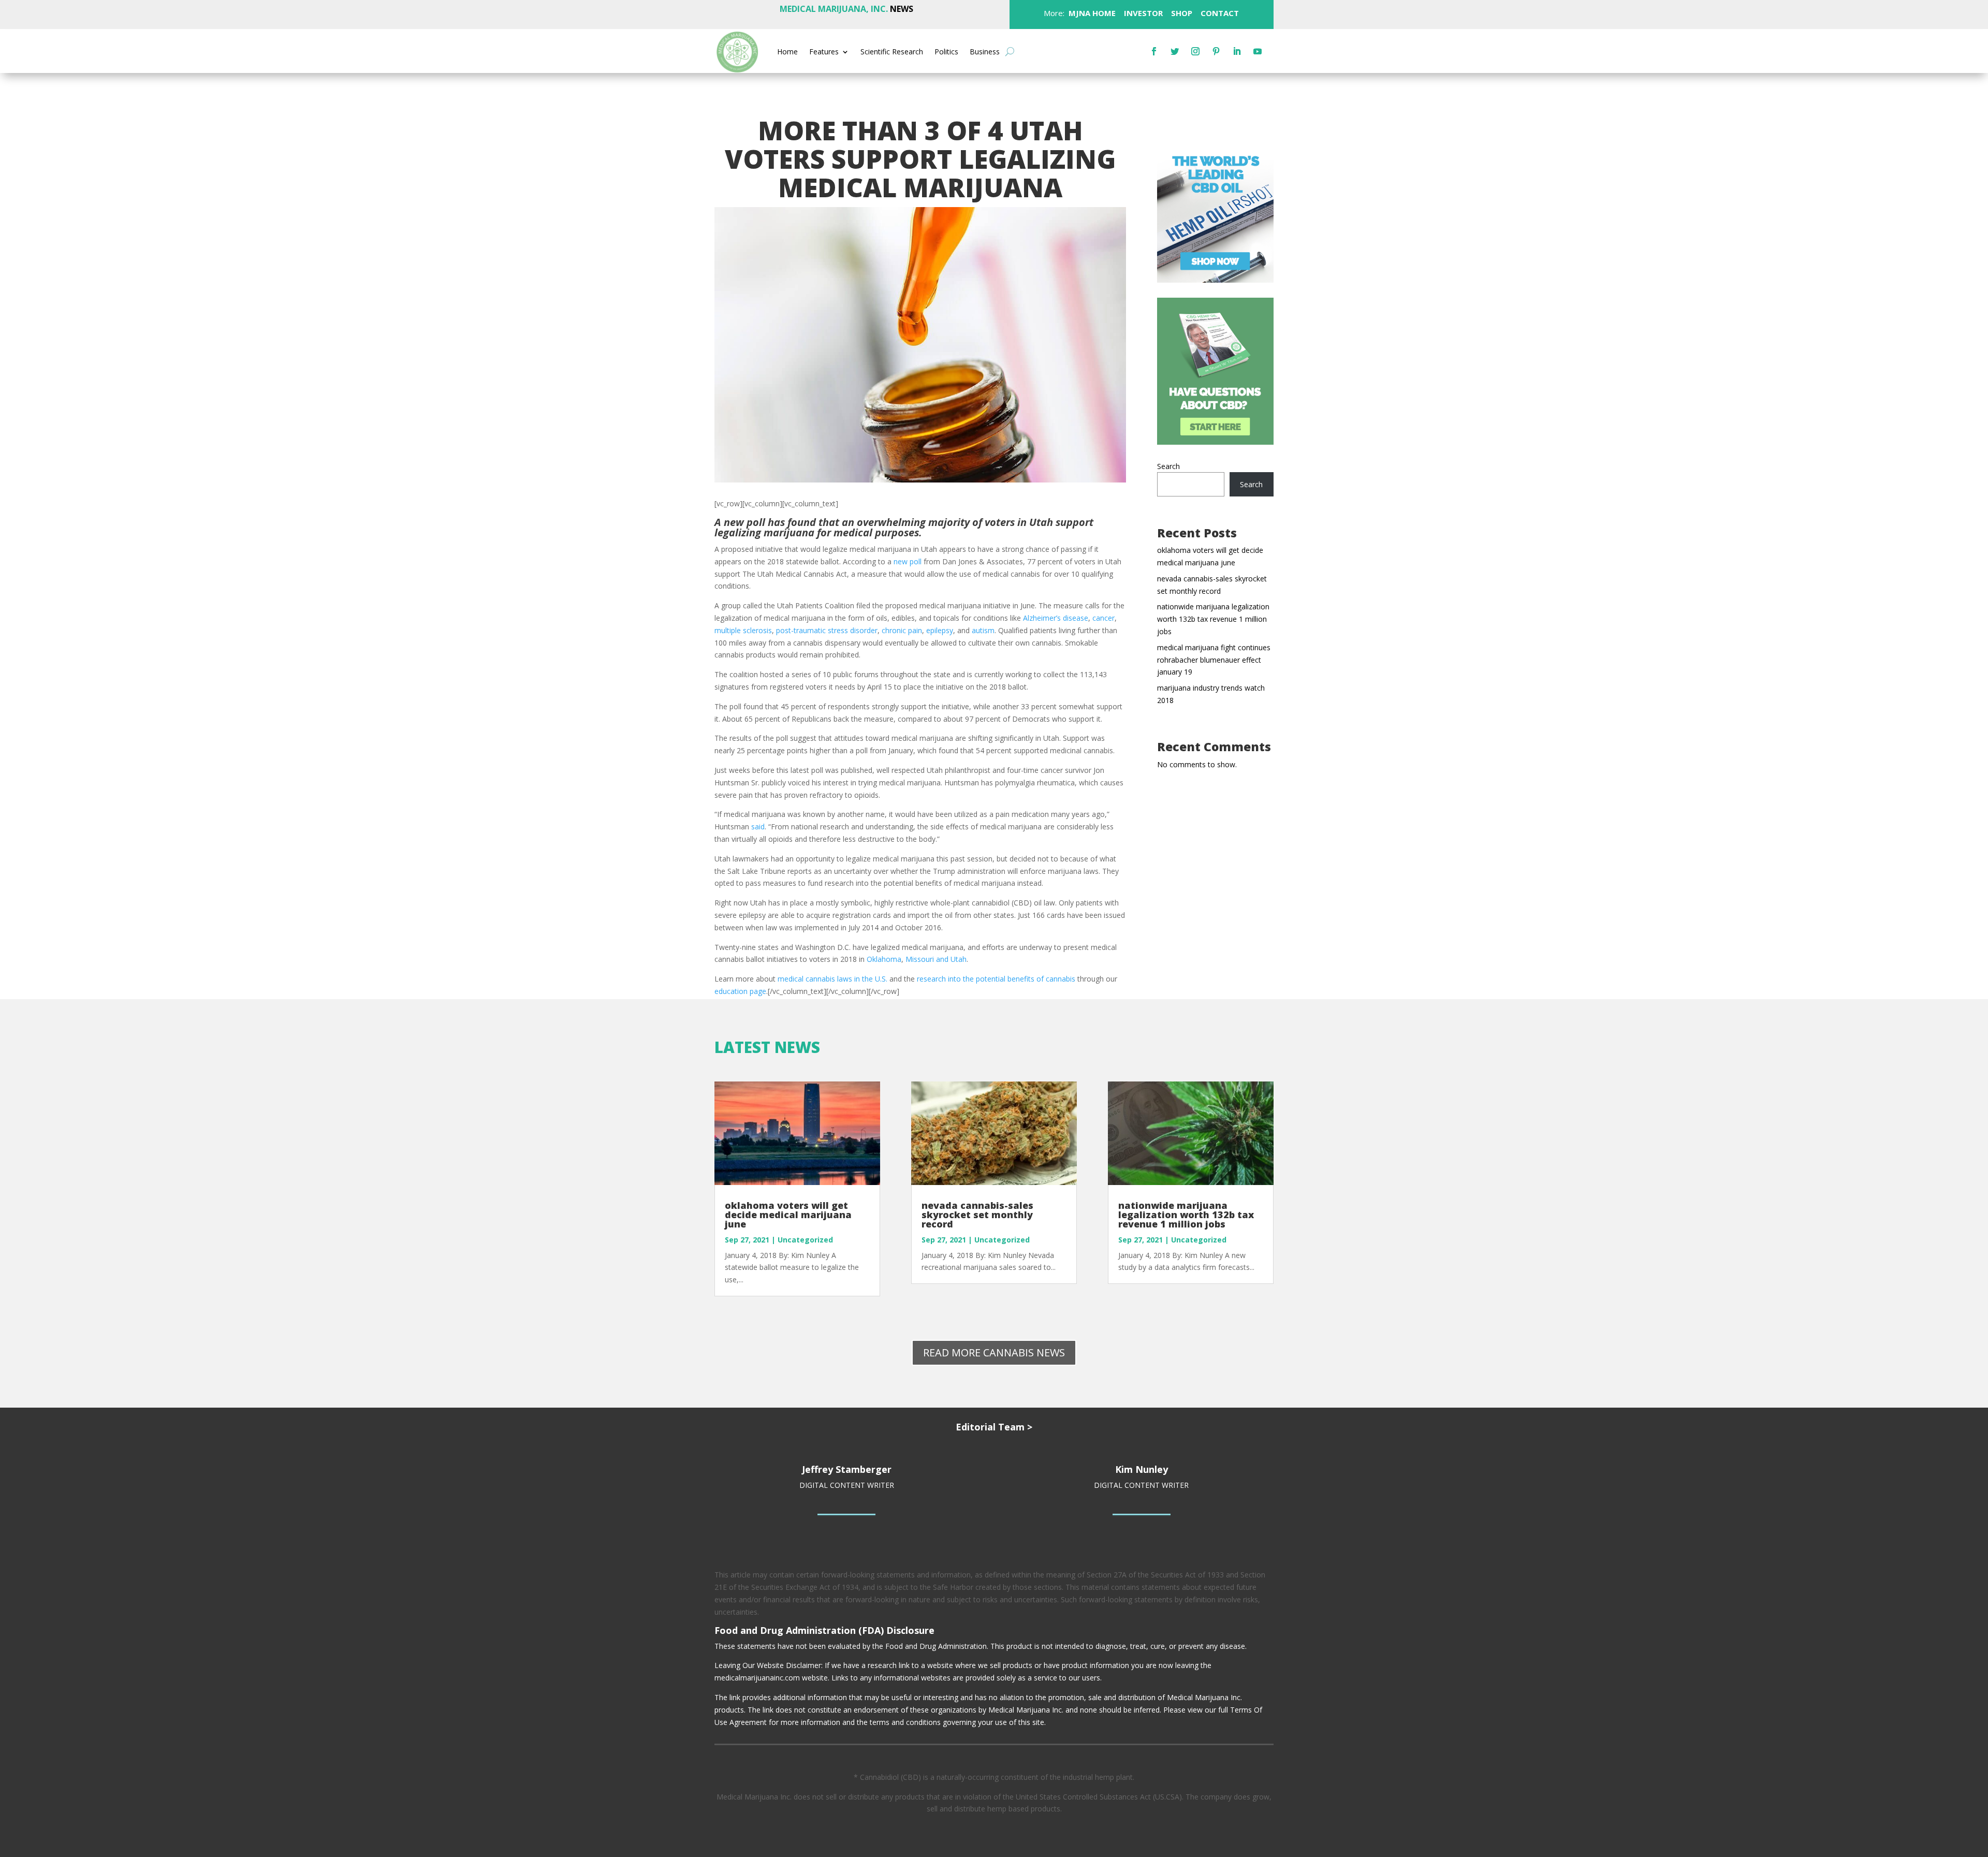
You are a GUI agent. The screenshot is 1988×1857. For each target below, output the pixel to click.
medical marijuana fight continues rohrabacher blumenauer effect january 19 (1214, 660)
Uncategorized (805, 1240)
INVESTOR (1143, 13)
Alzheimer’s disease (1056, 618)
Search (1168, 466)
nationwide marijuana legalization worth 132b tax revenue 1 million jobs (1213, 619)
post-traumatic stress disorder (827, 630)
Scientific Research (892, 52)
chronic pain (902, 630)
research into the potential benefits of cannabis (996, 979)
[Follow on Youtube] (1258, 51)
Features (824, 52)
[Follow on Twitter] (1175, 51)
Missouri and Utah (936, 959)
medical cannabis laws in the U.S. (832, 979)
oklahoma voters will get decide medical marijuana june (788, 1215)
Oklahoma (884, 959)
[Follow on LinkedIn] (1237, 51)
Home (787, 52)
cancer (1103, 618)
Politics (946, 52)
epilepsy (940, 630)
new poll (908, 561)
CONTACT (1219, 13)
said (758, 827)
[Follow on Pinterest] (1216, 51)
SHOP (1181, 13)
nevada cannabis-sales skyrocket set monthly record (977, 1215)
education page (740, 991)
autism (983, 630)
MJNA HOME (1091, 13)
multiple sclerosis (743, 630)
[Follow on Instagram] (1195, 51)
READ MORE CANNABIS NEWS (994, 1352)
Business (985, 52)
